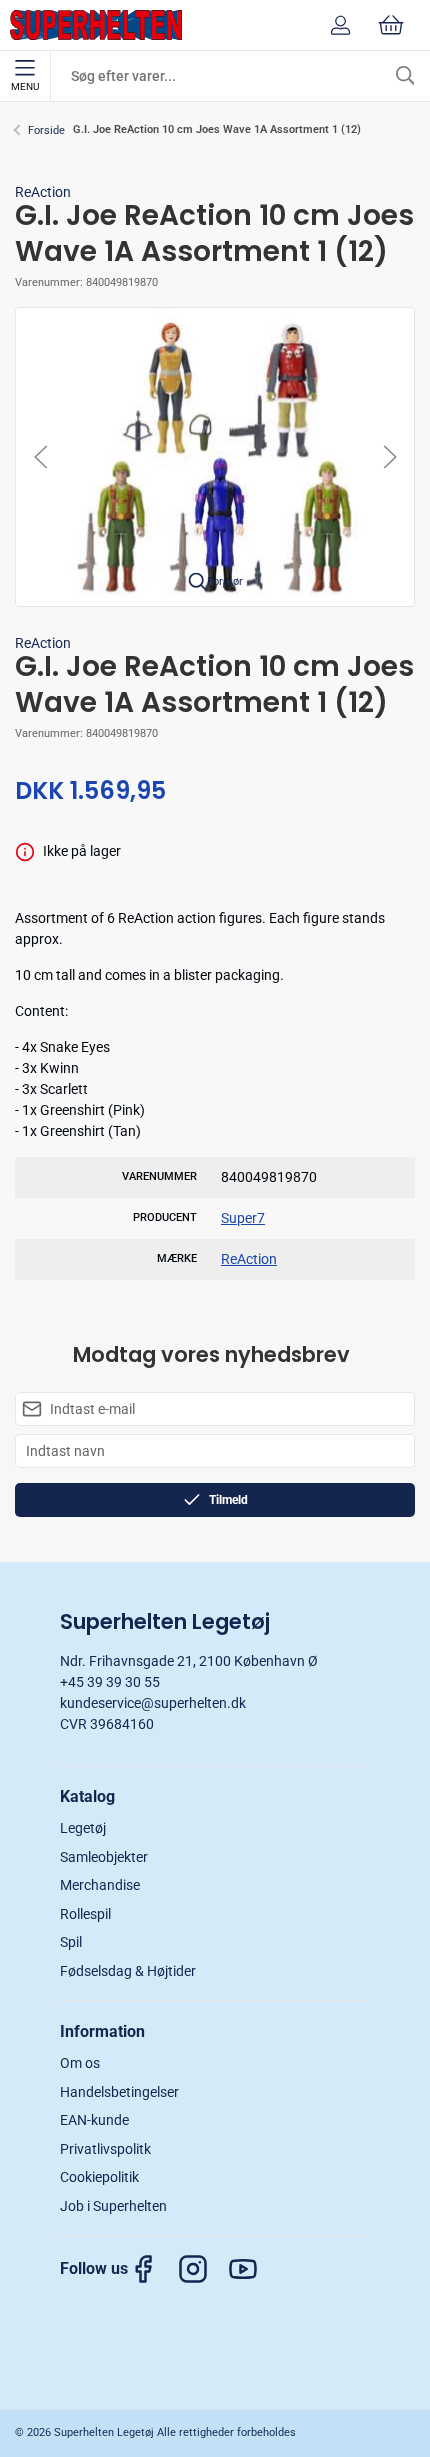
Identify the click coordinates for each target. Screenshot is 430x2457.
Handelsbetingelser (119, 2092)
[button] (215, 456)
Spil (71, 1942)
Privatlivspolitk (105, 2149)
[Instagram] (203, 2269)
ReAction (43, 192)
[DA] (96, 25)
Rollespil (85, 1914)
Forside (46, 130)
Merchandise (100, 1885)
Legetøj (83, 1828)
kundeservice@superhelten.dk (153, 1703)
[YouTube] (253, 2269)
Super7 (243, 1218)
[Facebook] (153, 2269)
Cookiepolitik (99, 2177)
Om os (80, 2063)
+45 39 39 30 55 (110, 1682)
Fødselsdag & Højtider (128, 1971)
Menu (25, 86)
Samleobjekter (104, 1857)
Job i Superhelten (113, 2206)
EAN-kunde (94, 2120)
